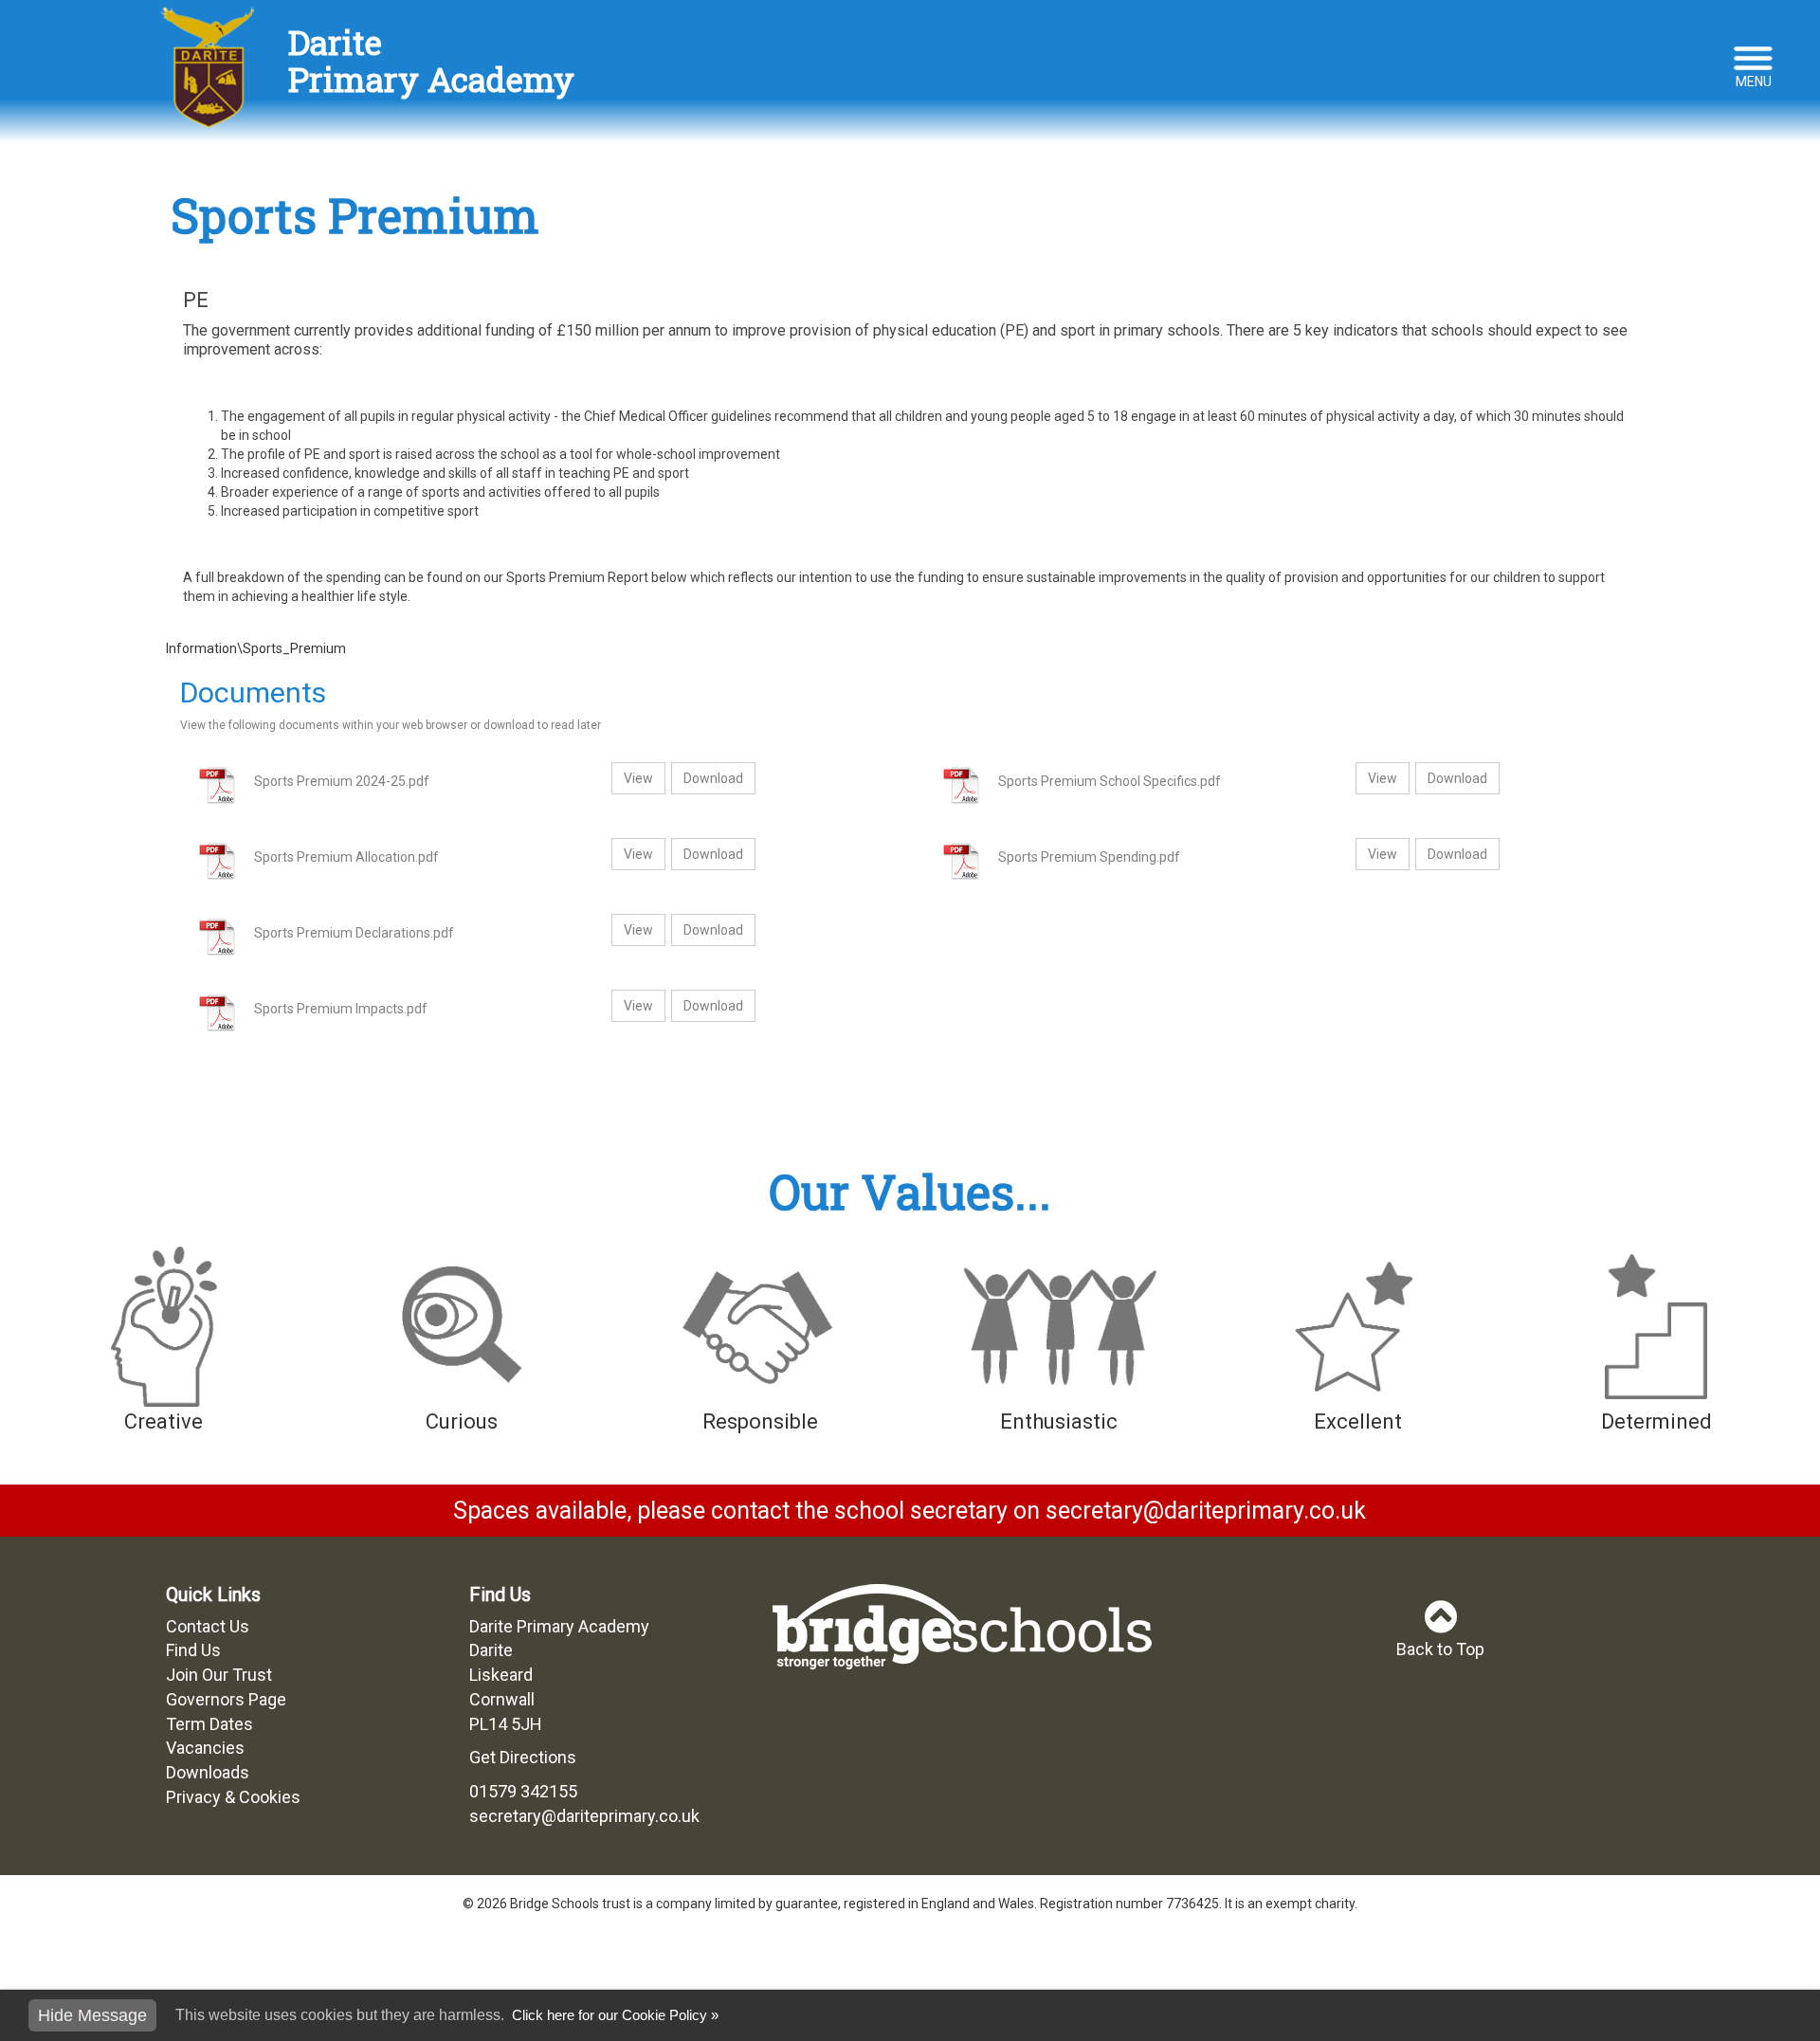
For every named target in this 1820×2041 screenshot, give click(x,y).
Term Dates (209, 1724)
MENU (1754, 82)
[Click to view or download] (210, 786)
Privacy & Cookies (233, 1797)
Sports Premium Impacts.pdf (341, 1009)
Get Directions (523, 1757)
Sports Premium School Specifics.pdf (1110, 781)
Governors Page (226, 1699)
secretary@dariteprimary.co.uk (584, 1816)
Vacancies (205, 1748)
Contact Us (208, 1626)
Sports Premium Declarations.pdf (354, 933)
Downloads (208, 1772)
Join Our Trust (219, 1675)
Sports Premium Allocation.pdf (346, 857)
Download (713, 778)
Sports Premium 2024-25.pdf (342, 781)
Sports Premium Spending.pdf (1089, 857)
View (638, 778)
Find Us (193, 1650)
